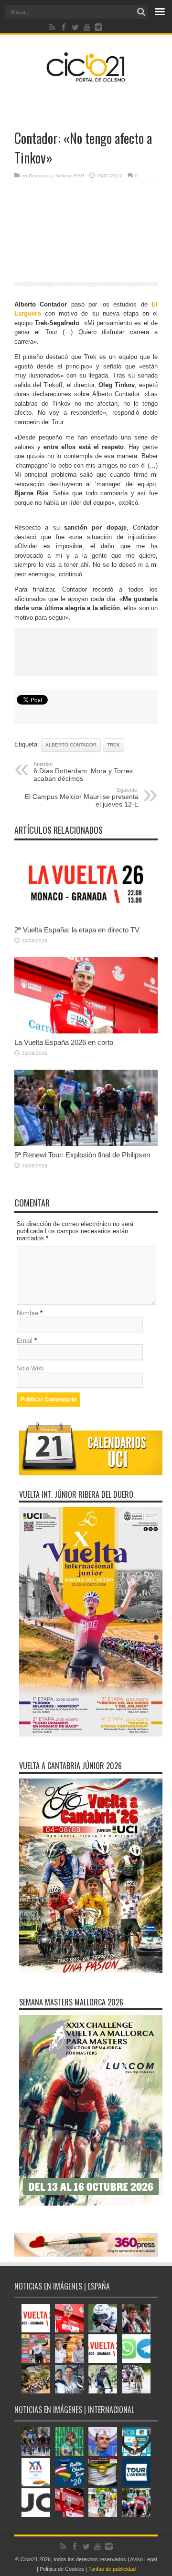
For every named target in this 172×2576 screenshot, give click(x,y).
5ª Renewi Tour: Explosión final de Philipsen (82, 1155)
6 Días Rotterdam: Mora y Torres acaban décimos (83, 772)
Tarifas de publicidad (112, 2569)
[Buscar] (141, 12)
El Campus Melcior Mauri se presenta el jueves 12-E (82, 797)
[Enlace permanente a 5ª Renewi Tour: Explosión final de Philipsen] (86, 1144)
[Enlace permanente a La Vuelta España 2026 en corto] (86, 1031)
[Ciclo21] (86, 78)
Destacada (41, 176)
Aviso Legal (143, 2559)
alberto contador (71, 745)
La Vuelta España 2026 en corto (64, 1042)
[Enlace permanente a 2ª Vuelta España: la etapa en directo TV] (86, 919)
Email (25, 1341)
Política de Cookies (62, 2569)
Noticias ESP (70, 176)
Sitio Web (30, 1368)
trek (113, 745)
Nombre (27, 1313)
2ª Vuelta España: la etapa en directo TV (77, 930)
